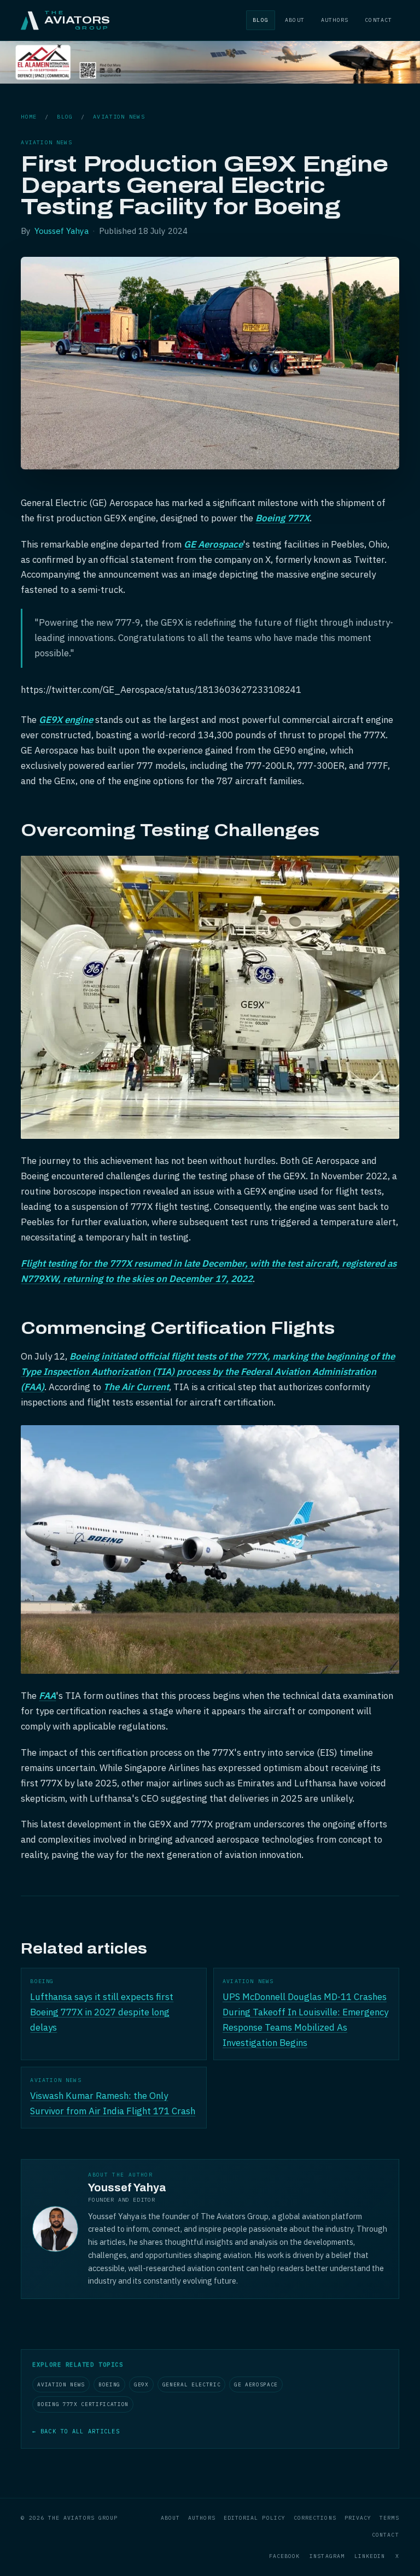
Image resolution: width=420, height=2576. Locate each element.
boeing (109, 2384)
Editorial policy (255, 2518)
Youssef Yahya (62, 231)
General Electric (192, 2384)
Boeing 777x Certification (83, 2404)
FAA (47, 1696)
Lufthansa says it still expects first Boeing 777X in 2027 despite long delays (102, 2012)
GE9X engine (66, 720)
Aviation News (119, 117)
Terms (389, 2518)
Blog (261, 20)
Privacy (358, 2518)
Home (29, 117)
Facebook (285, 2556)
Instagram (327, 2556)
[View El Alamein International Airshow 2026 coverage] (210, 80)
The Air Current (136, 1387)
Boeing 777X (282, 518)
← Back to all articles (76, 2431)
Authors (335, 20)
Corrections (315, 2518)
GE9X (141, 2384)
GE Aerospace (213, 544)
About (295, 20)
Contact (378, 20)
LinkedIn (370, 2556)
